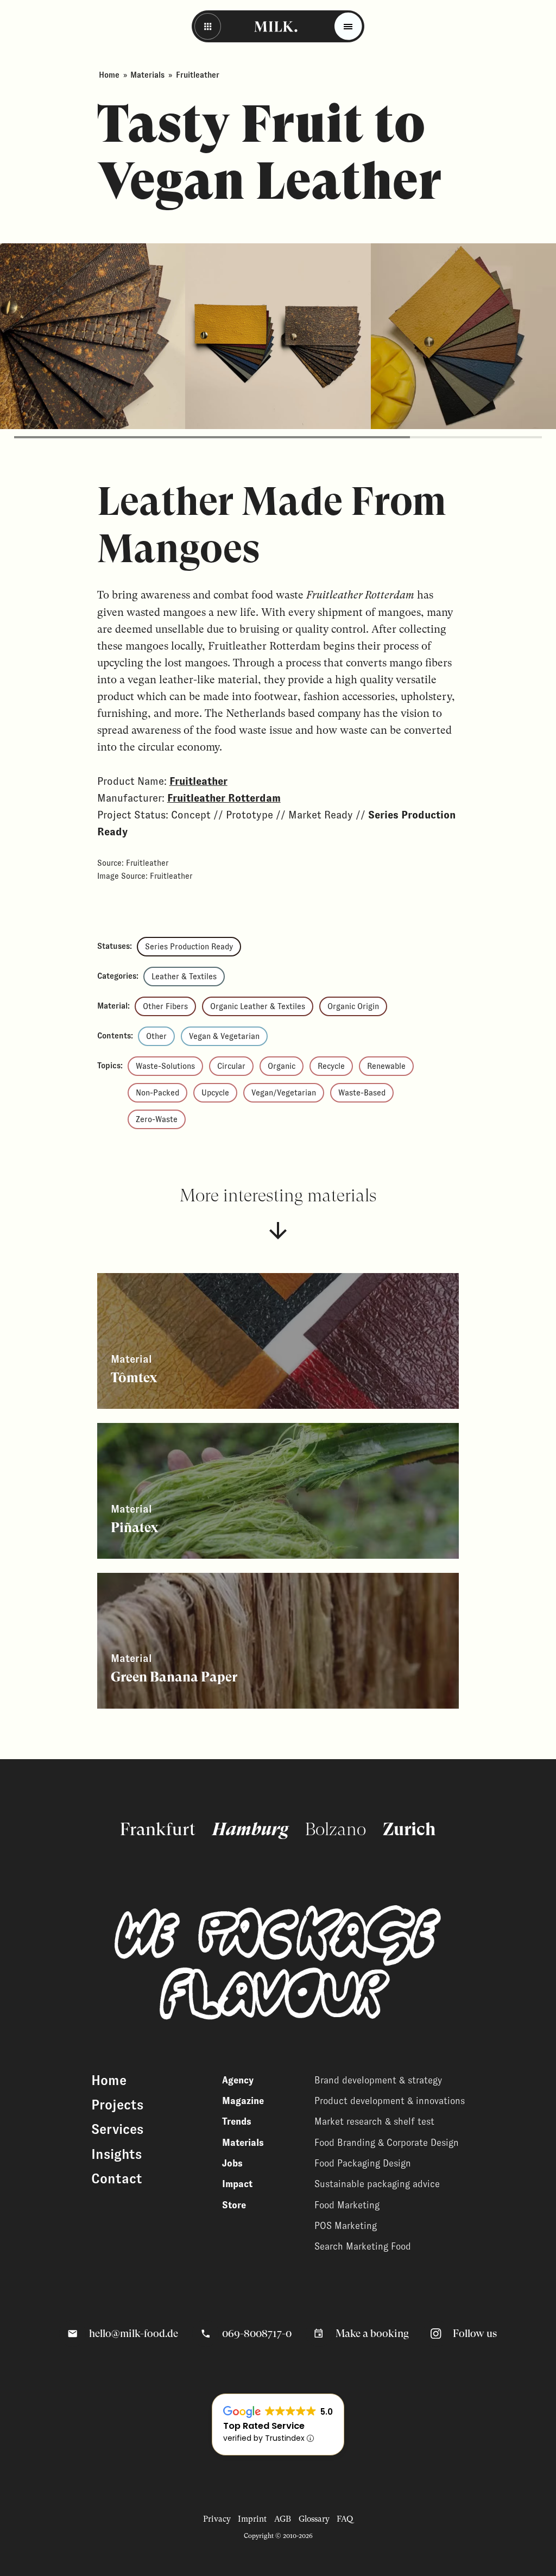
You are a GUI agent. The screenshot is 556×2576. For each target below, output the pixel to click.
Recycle (331, 1066)
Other (156, 1036)
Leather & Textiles (184, 977)
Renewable (386, 1066)
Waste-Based (362, 1093)
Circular (231, 1066)
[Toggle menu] (348, 26)
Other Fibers (165, 1006)
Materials (147, 75)
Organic (282, 1066)
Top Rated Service (264, 2426)
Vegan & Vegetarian (224, 1036)
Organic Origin (353, 1006)
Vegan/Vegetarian (284, 1093)
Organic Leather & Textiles (258, 1006)
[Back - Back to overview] (208, 26)
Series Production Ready (189, 947)
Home (109, 75)
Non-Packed (157, 1093)
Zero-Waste (157, 1119)
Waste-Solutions (165, 1066)
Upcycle (215, 1093)
